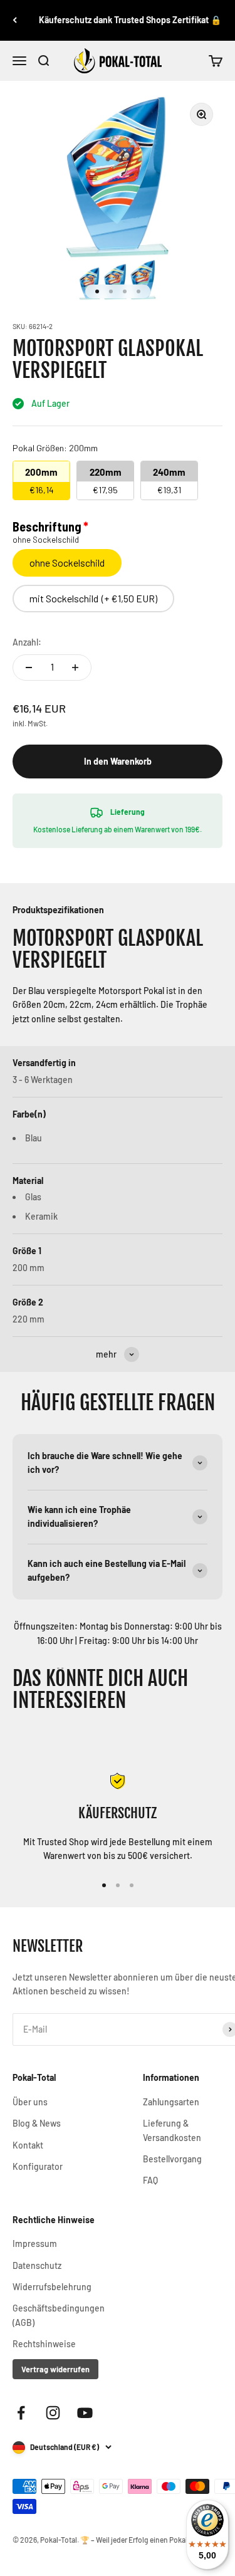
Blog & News (37, 2123)
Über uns (30, 2102)
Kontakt (28, 2145)
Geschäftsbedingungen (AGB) (59, 2315)
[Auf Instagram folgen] (53, 2413)
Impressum (35, 2244)
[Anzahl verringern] (29, 668)
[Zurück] (15, 20)
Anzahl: (27, 642)
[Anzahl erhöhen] (75, 668)
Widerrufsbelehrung (52, 2287)
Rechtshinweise (44, 2344)
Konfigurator (38, 2166)
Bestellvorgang (172, 2159)
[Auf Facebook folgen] (21, 2413)
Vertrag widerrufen (55, 2369)
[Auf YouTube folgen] (85, 2413)
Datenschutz (37, 2265)
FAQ (150, 2180)
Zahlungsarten (171, 2102)
